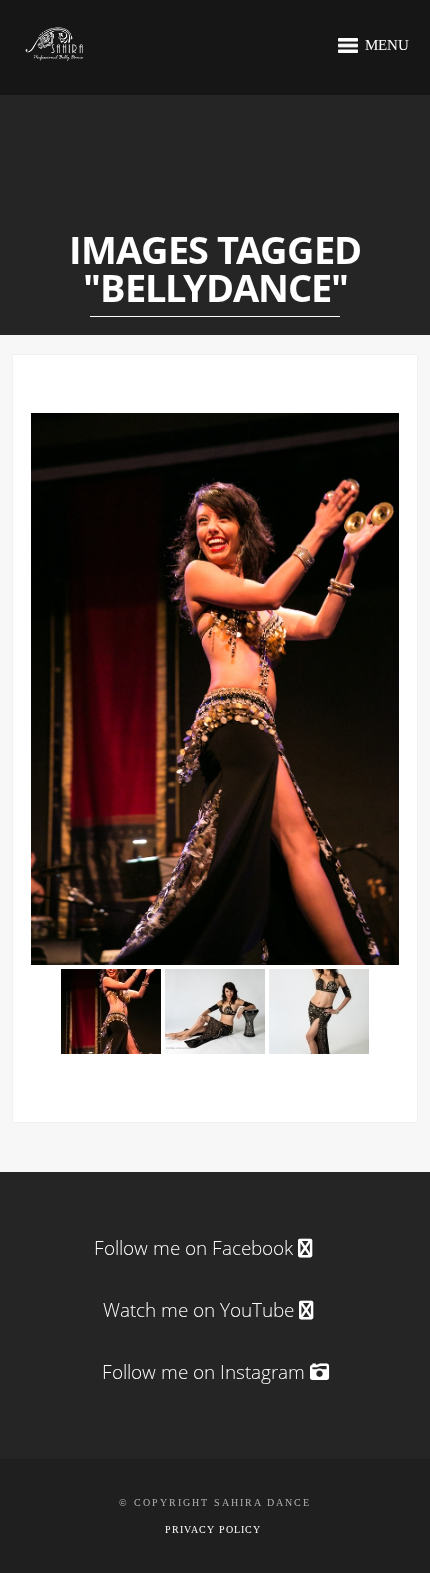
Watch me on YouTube (201, 1310)
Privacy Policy (213, 1529)
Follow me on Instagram (206, 1372)
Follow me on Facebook (193, 1248)
